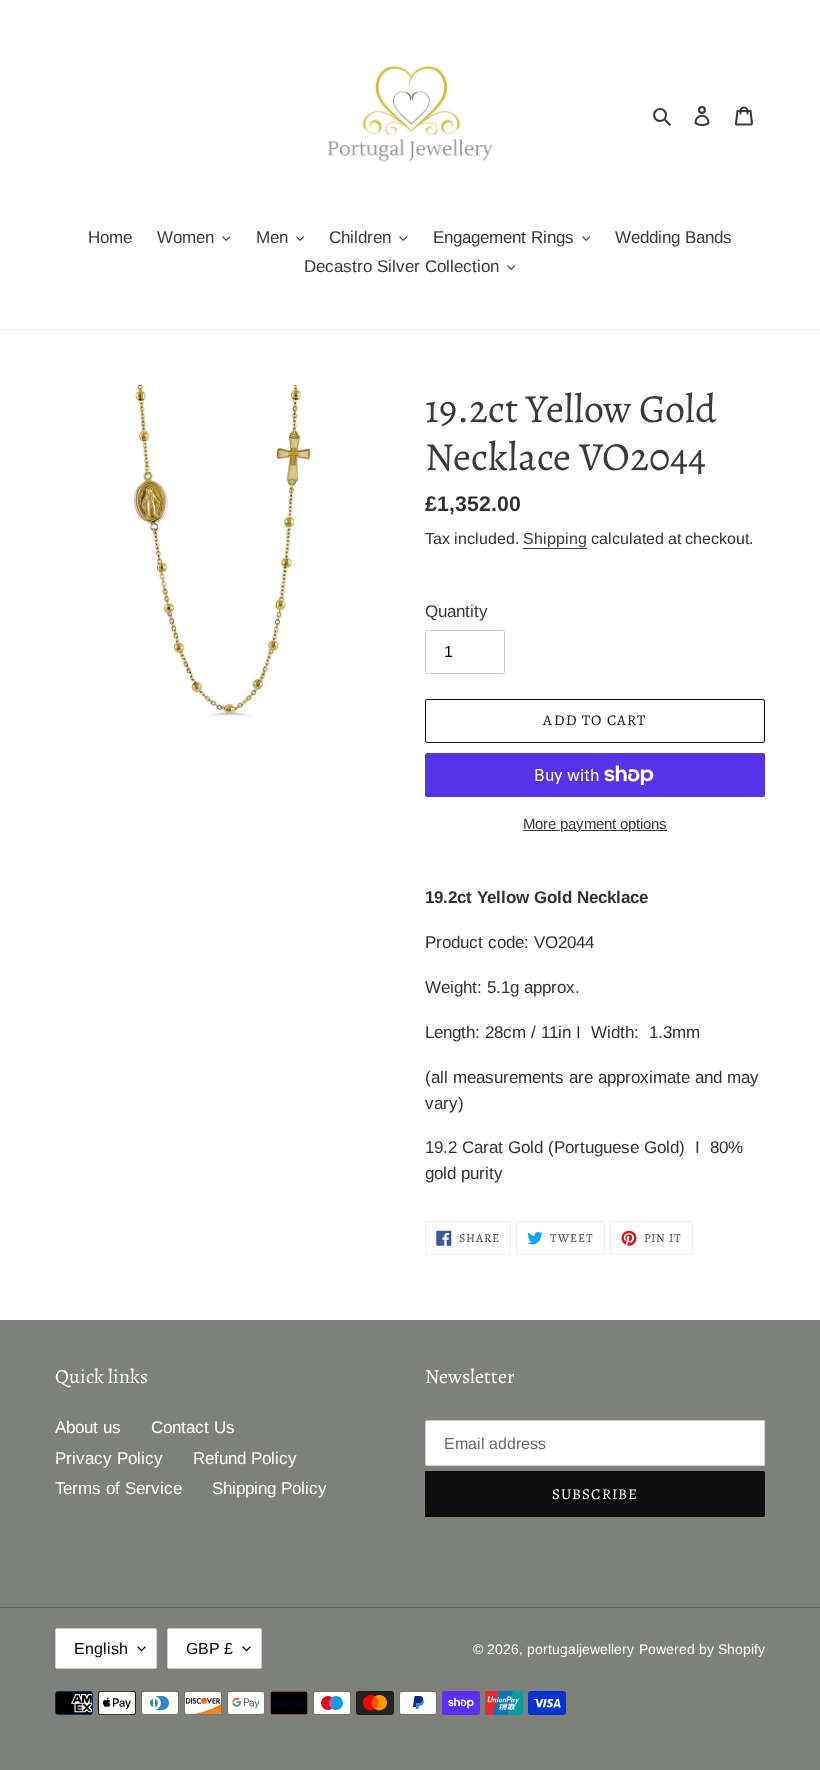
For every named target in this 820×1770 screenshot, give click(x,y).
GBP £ (209, 1648)
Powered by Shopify (702, 1649)
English (101, 1648)
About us (88, 1427)
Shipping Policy (269, 1488)
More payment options (595, 823)
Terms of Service (118, 1488)
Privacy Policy (109, 1458)
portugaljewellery (580, 1649)
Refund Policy (245, 1458)
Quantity (456, 611)
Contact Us (193, 1427)
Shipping (555, 538)
